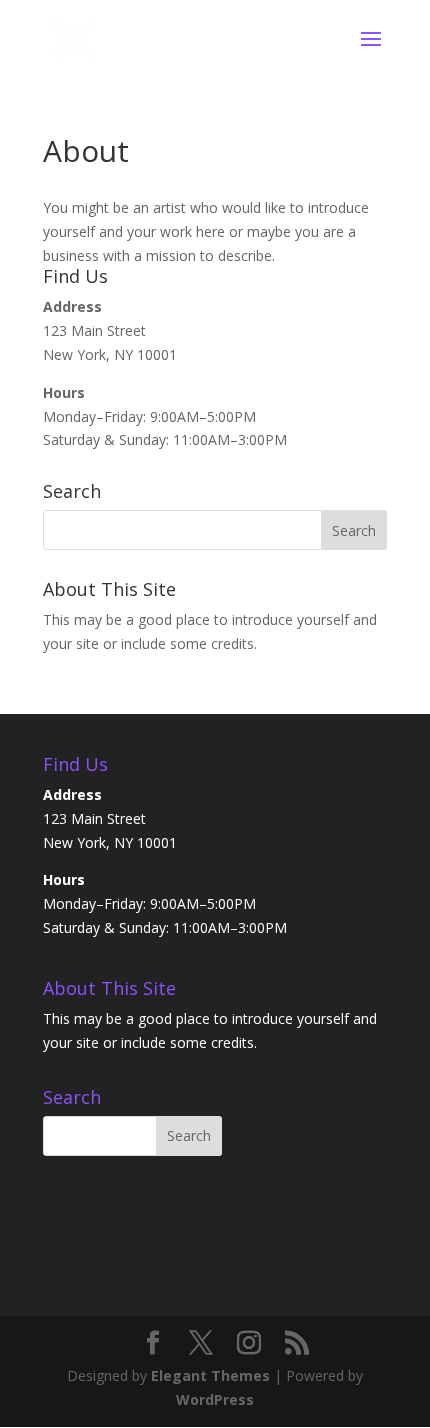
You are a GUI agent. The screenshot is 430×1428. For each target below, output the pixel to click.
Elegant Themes (210, 1375)
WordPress (215, 1399)
